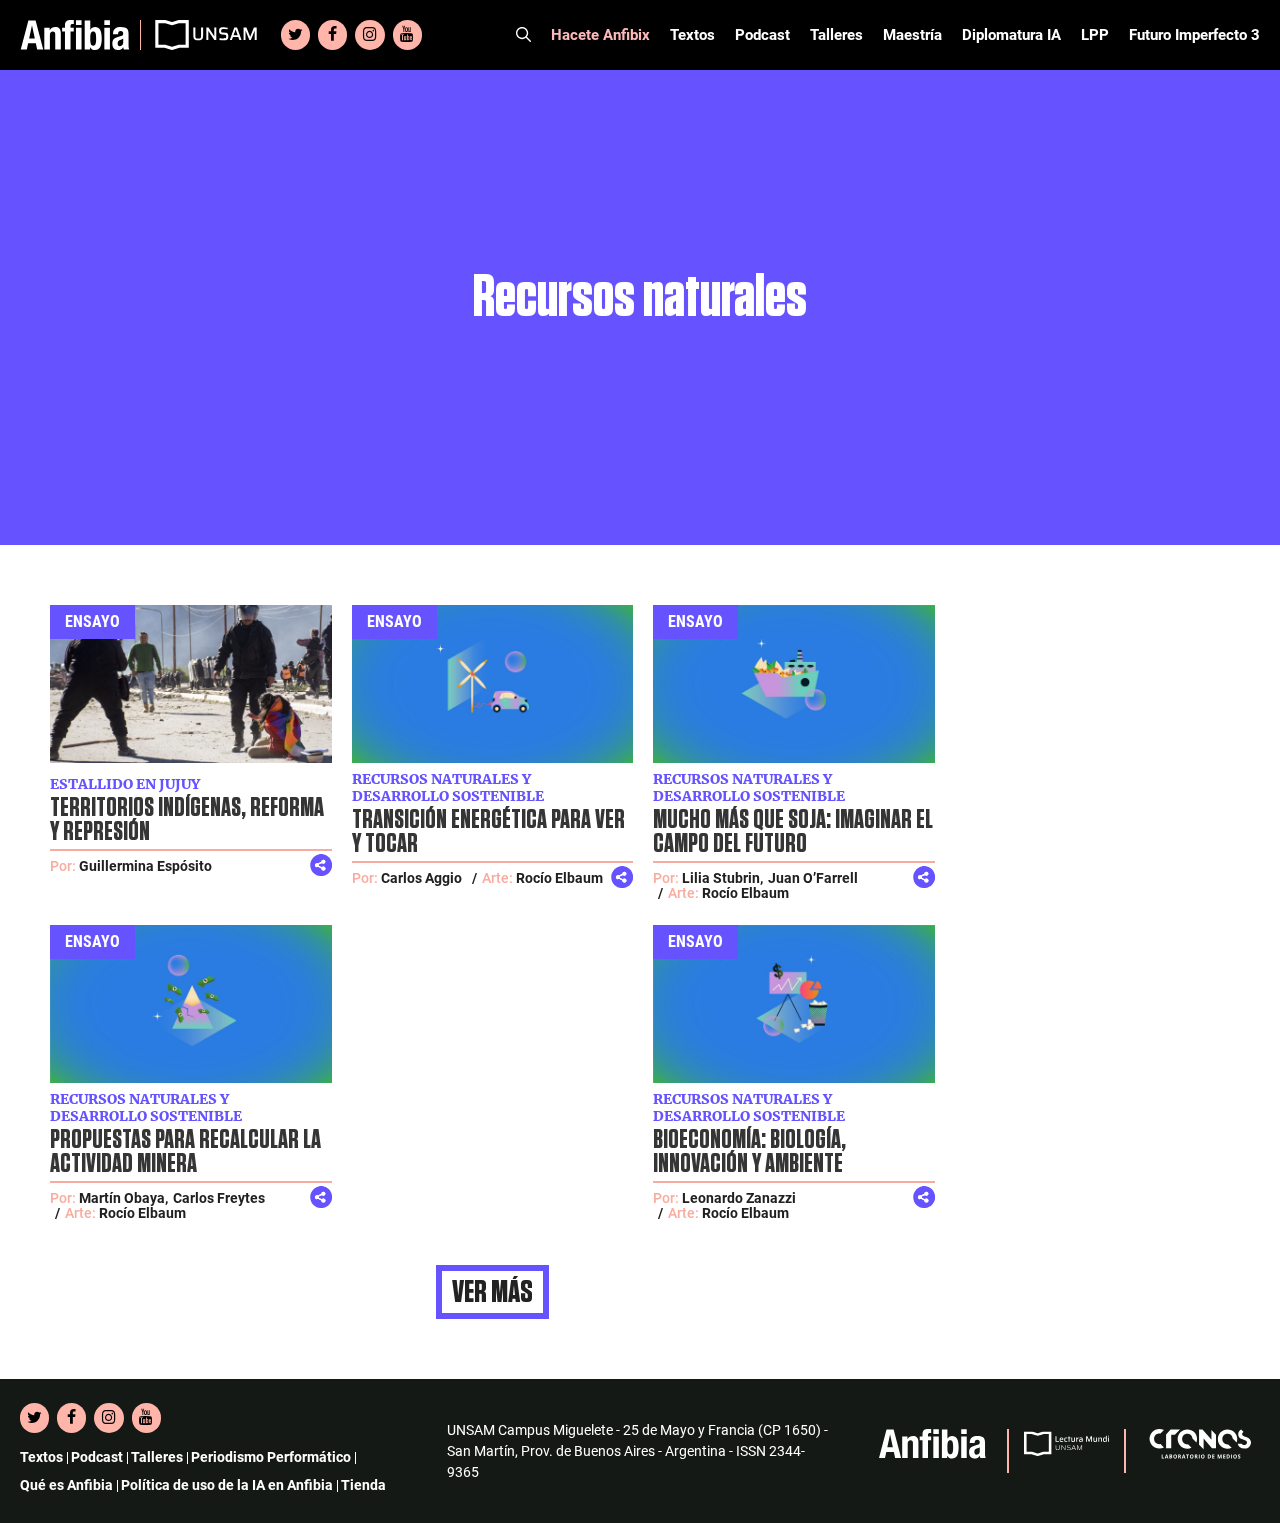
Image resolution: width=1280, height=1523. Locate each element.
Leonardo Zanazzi (739, 1198)
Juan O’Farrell (813, 878)
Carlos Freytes (219, 1198)
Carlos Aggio (421, 878)
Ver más (492, 1292)
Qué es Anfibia (66, 1485)
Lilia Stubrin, (722, 878)
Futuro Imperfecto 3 (1194, 35)
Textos (692, 35)
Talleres (836, 35)
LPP (1095, 35)
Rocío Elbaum (559, 878)
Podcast (762, 35)
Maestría (912, 35)
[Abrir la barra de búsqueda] (523, 35)
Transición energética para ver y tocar (488, 832)
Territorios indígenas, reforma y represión (187, 820)
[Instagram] (369, 35)
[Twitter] (295, 35)
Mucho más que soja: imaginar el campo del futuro (793, 832)
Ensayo (92, 621)
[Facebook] (332, 35)
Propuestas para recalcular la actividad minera (185, 1152)
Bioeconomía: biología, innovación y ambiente (749, 1152)
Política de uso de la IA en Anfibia (227, 1485)
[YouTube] (407, 35)
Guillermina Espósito (145, 866)
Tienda (363, 1485)
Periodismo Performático (271, 1457)
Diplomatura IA (1011, 35)
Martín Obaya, (123, 1198)
